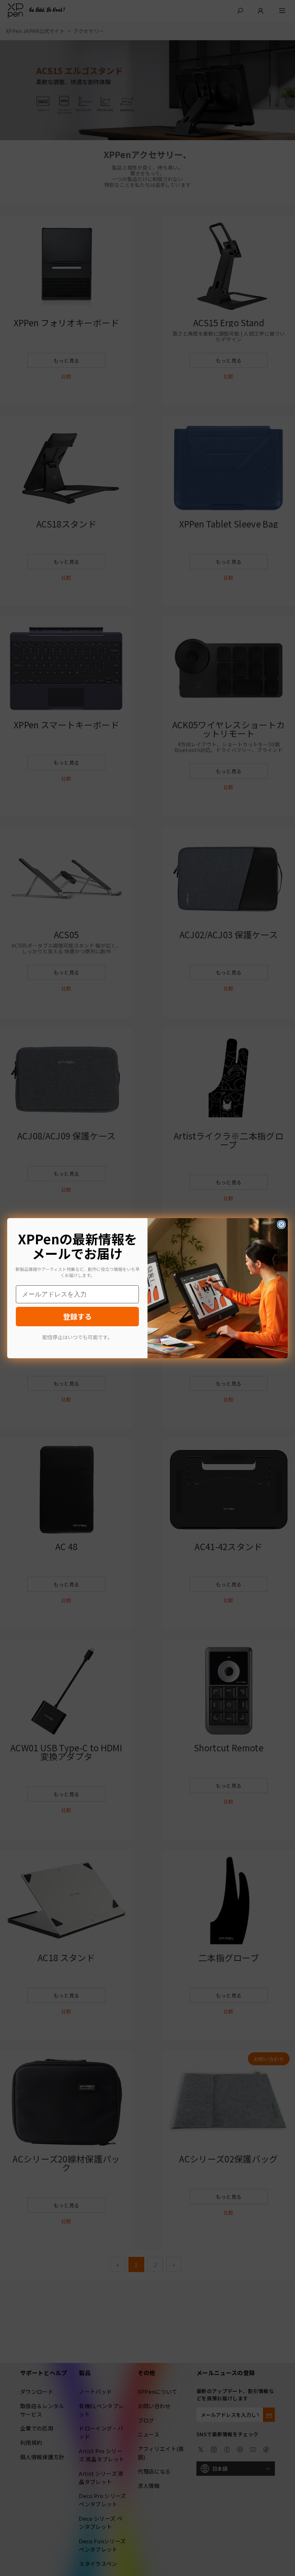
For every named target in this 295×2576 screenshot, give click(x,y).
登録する (77, 1316)
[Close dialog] (281, 1225)
